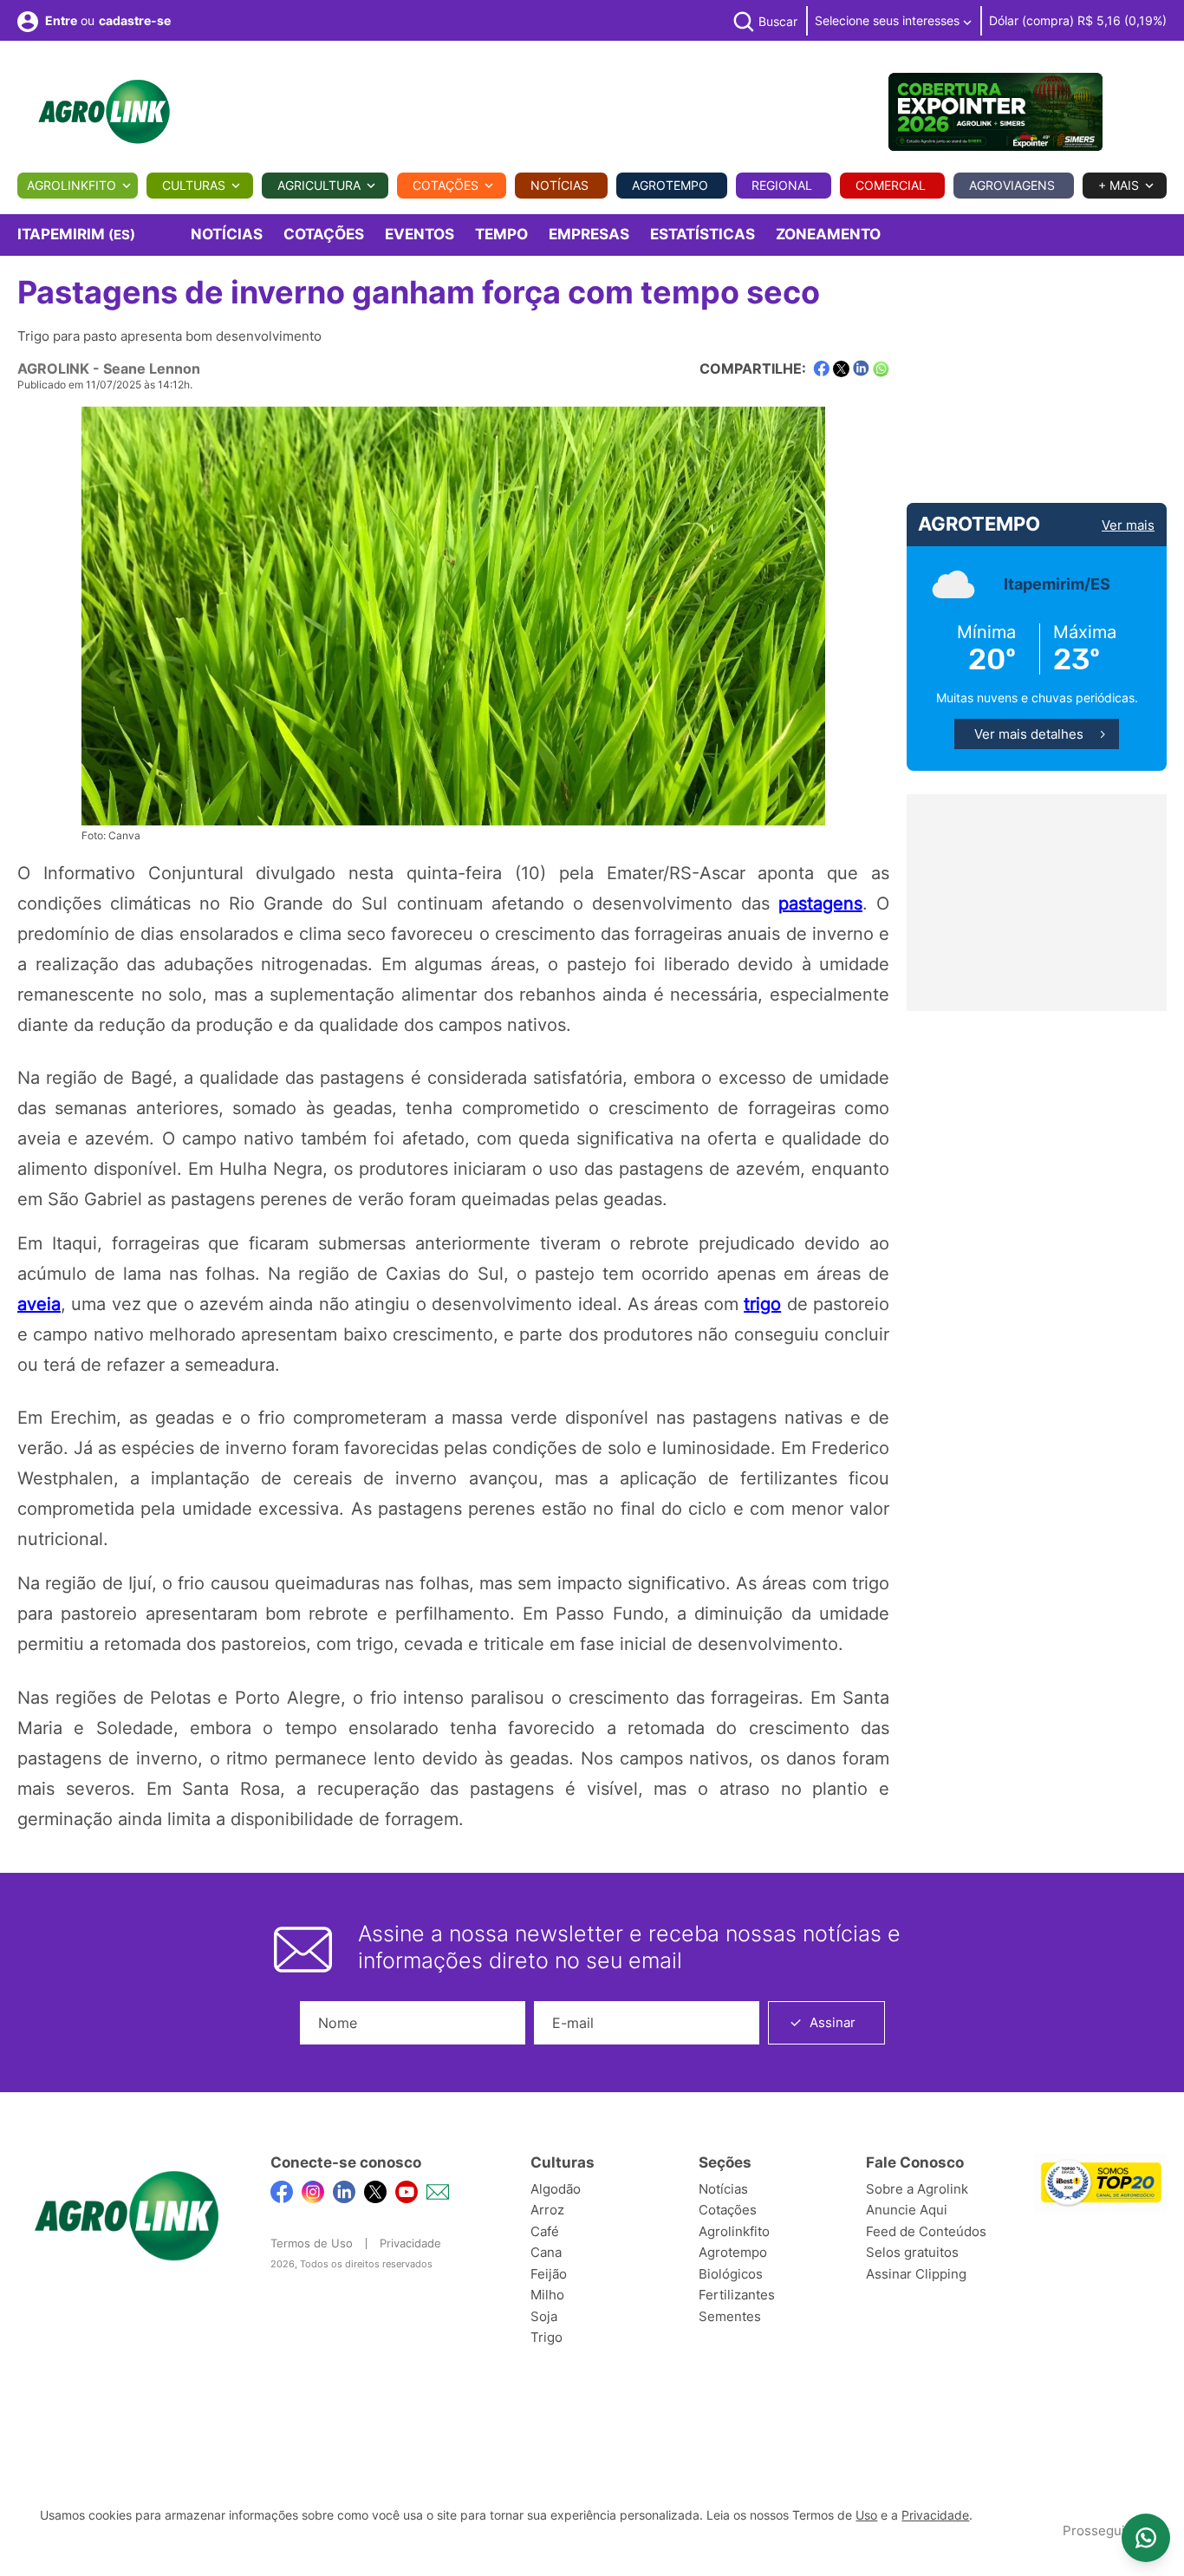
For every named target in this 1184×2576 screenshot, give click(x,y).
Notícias (559, 185)
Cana (546, 2252)
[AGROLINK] (104, 112)
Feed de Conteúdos (926, 2231)
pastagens (820, 903)
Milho (547, 2295)
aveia (39, 1304)
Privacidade (410, 2243)
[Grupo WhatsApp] (1146, 2538)
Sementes (730, 2316)
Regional (782, 185)
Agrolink (53, 368)
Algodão (556, 2189)
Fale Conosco (915, 2162)
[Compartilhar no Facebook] (821, 369)
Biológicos (731, 2274)
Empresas (589, 234)
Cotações (446, 185)
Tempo (501, 234)
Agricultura (319, 185)
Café (545, 2231)
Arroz (547, 2210)
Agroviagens (1012, 185)
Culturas (194, 185)
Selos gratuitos (912, 2252)
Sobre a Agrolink (917, 2189)
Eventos (420, 234)
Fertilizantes (737, 2295)
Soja (544, 2316)
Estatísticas (703, 234)
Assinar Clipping (916, 2274)
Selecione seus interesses (889, 20)
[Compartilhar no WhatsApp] (881, 369)
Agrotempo (670, 185)
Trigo (546, 2337)
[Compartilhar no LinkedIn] (861, 368)
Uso (866, 2515)
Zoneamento (828, 234)
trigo (762, 1304)
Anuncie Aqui (907, 2210)
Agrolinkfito (72, 185)
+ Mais (1119, 185)
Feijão (549, 2274)
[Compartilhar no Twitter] (841, 369)
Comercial (891, 185)
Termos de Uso (312, 2243)
